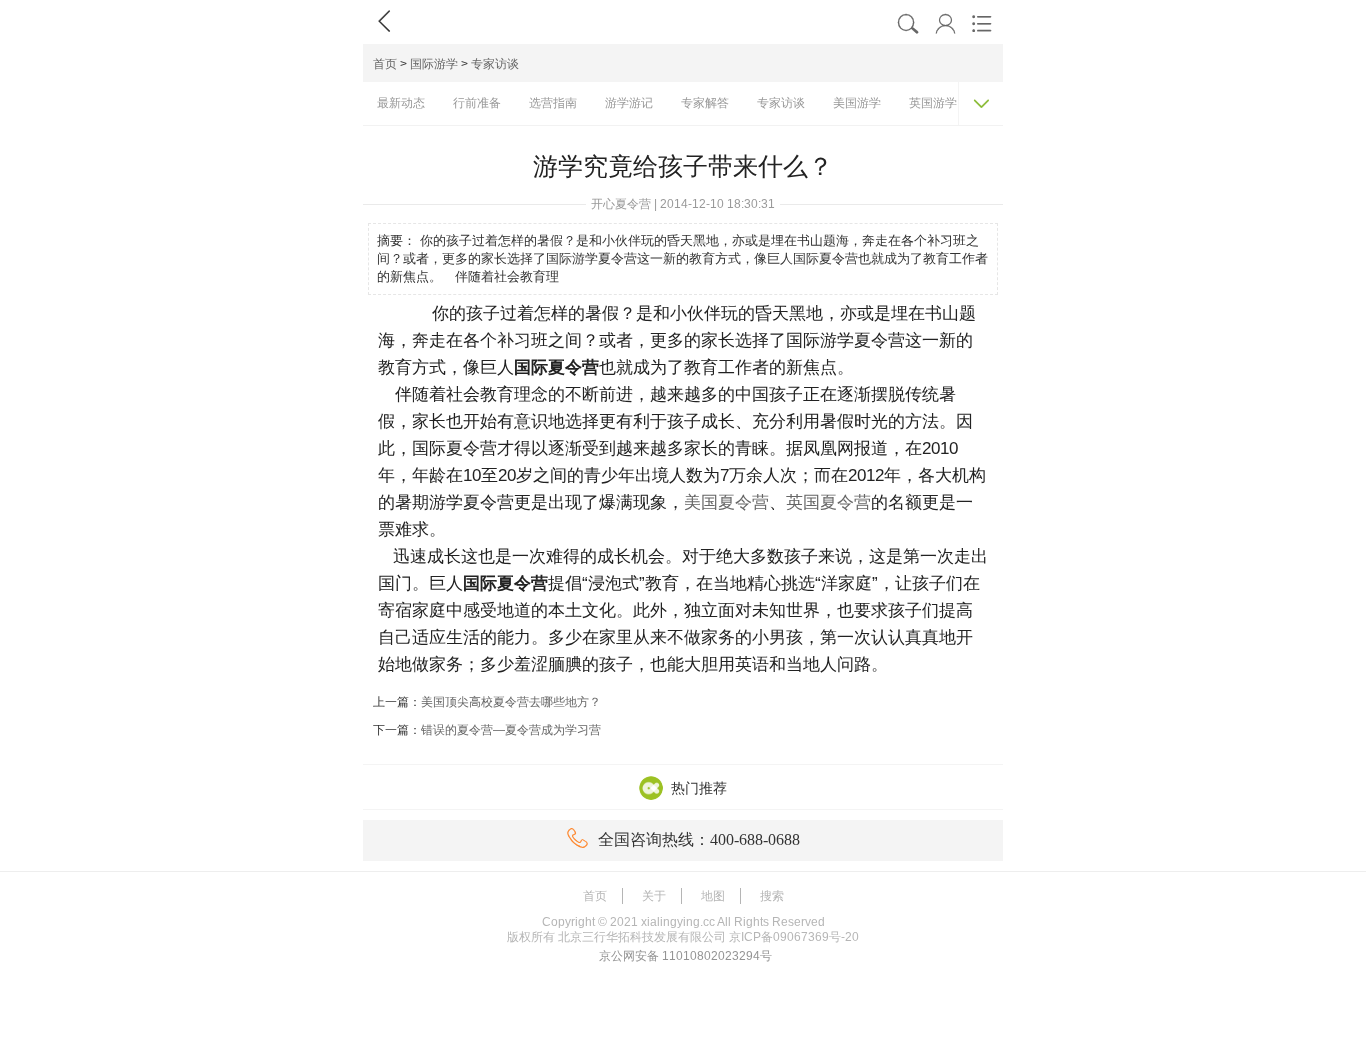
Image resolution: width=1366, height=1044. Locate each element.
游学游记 (629, 103)
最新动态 (401, 103)
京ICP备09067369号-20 (794, 937)
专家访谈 (495, 64)
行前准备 (477, 103)
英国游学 (933, 103)
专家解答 (705, 103)
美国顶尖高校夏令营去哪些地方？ (511, 702)
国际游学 (434, 64)
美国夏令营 (726, 502)
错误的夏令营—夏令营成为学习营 (511, 730)
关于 (654, 896)
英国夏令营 (828, 502)
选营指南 (553, 103)
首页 (385, 64)
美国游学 (857, 103)
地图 (713, 896)
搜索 (772, 896)
